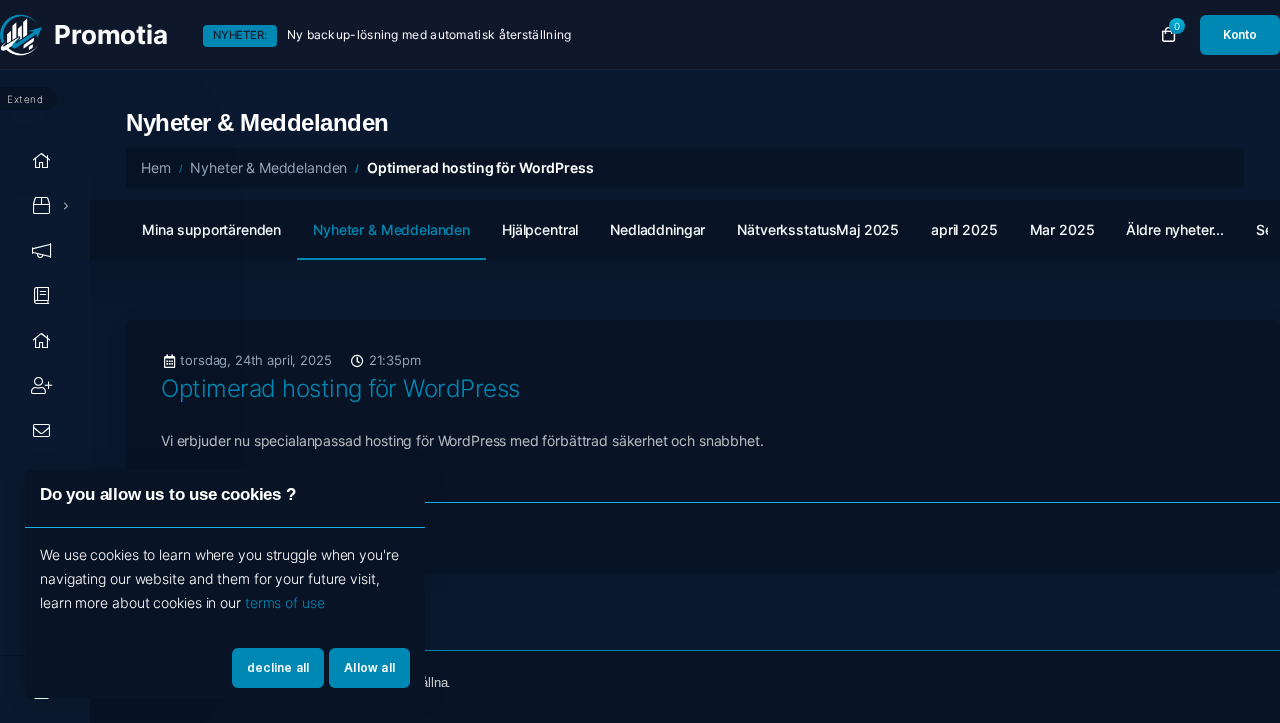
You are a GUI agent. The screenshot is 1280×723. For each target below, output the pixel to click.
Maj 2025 (867, 229)
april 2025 (964, 229)
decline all (278, 667)
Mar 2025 (1062, 229)
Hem (156, 167)
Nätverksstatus (787, 229)
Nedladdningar (657, 229)
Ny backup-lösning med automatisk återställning (429, 34)
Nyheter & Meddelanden (268, 167)
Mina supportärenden (211, 229)
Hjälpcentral (540, 229)
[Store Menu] (42, 205)
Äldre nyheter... (1175, 229)
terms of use (285, 602)
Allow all (369, 667)
